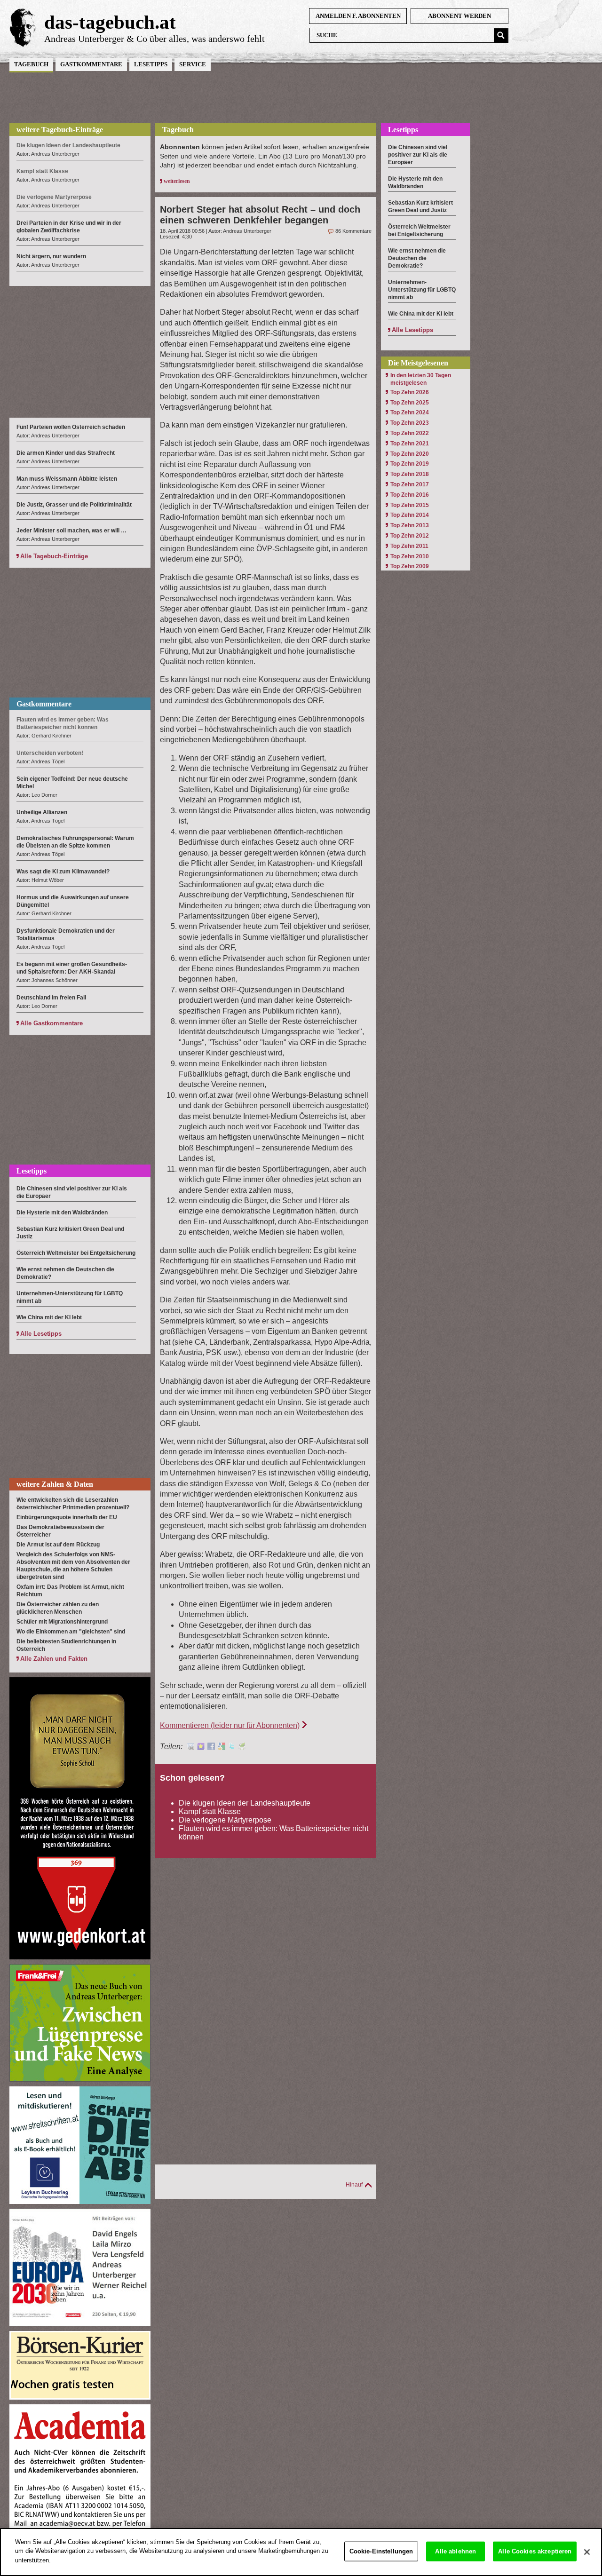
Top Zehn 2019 (410, 464)
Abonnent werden (459, 16)
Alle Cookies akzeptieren (535, 2551)
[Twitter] (232, 1748)
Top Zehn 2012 (410, 536)
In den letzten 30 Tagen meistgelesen (421, 379)
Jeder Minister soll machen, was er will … (71, 531)
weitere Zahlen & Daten (55, 1484)
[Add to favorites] (201, 1748)
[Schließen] (587, 2552)
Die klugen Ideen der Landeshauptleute (245, 1803)
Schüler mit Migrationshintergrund (62, 1622)
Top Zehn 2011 (409, 546)
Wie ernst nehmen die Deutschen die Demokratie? (417, 258)
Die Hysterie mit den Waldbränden (62, 1213)
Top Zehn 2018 (410, 474)
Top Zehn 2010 (410, 556)
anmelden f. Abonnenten (358, 16)
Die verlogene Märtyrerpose (225, 1820)
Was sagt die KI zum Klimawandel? (63, 872)
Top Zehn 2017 (410, 484)
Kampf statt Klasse (210, 1811)
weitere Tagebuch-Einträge (60, 130)
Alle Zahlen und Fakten (54, 1659)
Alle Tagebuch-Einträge (54, 556)
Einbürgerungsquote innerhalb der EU (67, 1517)
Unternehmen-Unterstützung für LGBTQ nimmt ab (422, 290)
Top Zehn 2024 (410, 412)
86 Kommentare (353, 231)
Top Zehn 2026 (410, 392)
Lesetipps (151, 64)
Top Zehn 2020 (410, 454)
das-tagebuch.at (110, 22)
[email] (190, 1748)
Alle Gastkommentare (51, 1023)
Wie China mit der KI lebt (49, 1317)
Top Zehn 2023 (410, 423)
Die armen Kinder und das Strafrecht (66, 453)
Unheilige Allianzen (42, 812)
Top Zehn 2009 (410, 566)
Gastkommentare (91, 64)
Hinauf (354, 2185)
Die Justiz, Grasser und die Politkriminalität (74, 505)
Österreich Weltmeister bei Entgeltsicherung (76, 1253)
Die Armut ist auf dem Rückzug (58, 1545)
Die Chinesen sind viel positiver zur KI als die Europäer (418, 155)
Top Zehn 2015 (410, 505)
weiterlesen (177, 181)
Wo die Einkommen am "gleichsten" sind (71, 1632)
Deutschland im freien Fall (51, 998)
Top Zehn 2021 (410, 444)
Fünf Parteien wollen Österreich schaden (71, 427)
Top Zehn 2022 (410, 433)
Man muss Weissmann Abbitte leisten (67, 479)
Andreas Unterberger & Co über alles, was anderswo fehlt (154, 39)
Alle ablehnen (455, 2551)
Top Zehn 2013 (410, 525)
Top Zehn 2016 (410, 495)
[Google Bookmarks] (222, 1748)
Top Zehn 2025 (410, 403)
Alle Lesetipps (41, 1334)
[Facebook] (211, 1748)
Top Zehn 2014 (410, 515)
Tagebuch (31, 64)
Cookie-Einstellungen (381, 2551)
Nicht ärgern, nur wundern (51, 256)
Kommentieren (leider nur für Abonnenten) (230, 1725)
